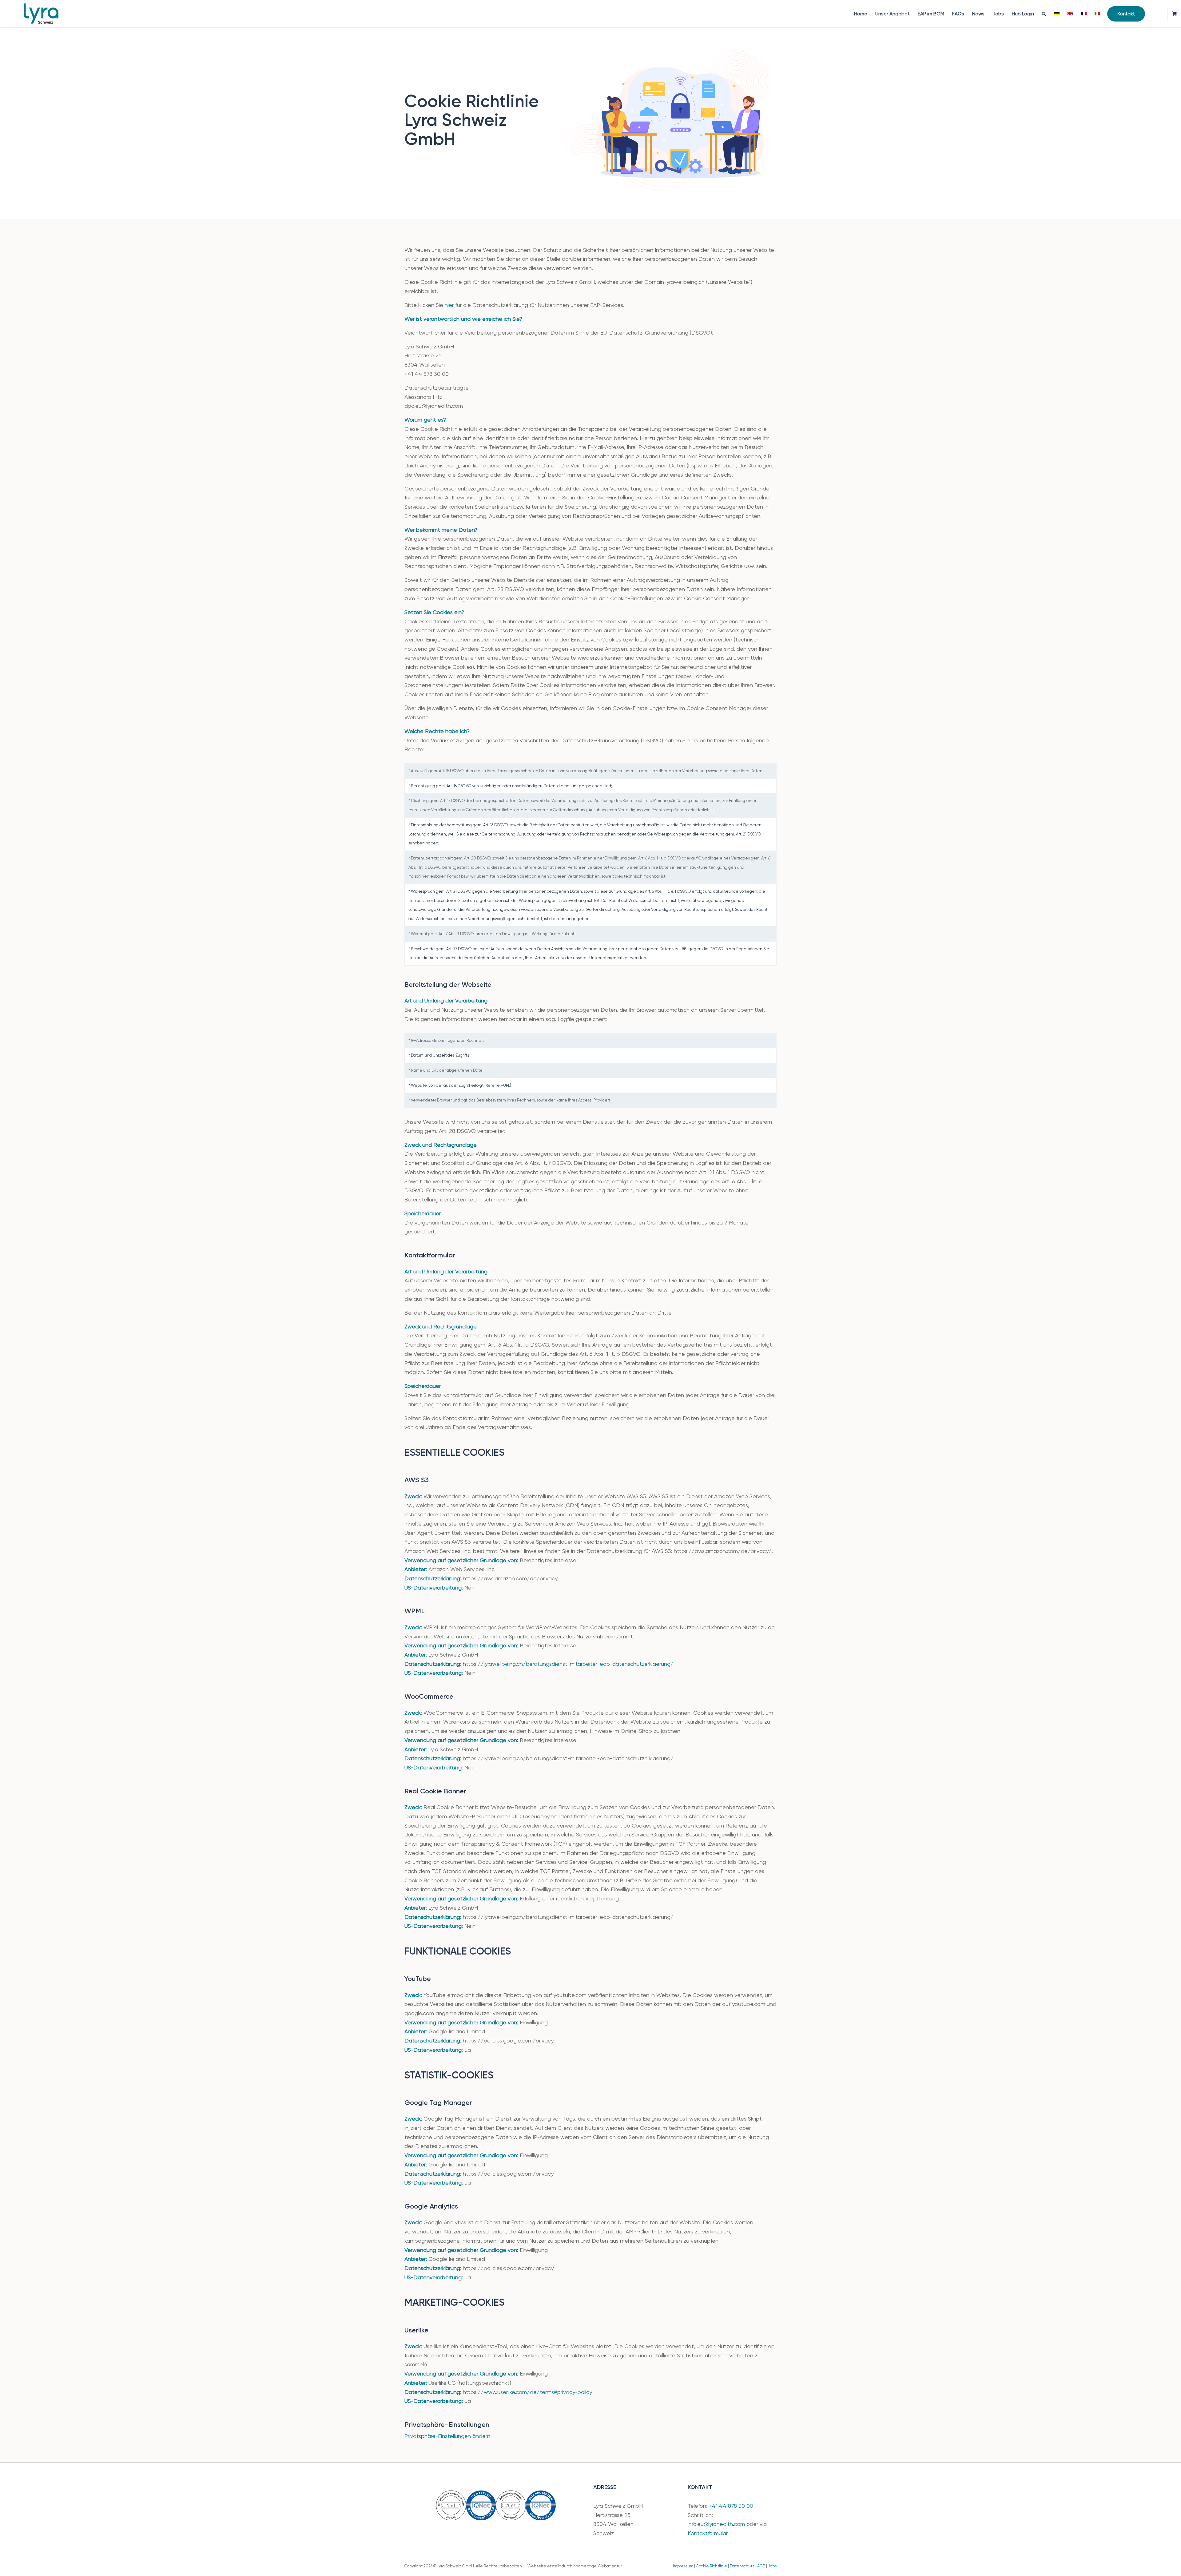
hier (449, 305)
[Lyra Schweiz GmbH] (41, 14)
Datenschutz (742, 2566)
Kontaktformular (708, 2533)
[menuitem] (861, 14)
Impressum (683, 2566)
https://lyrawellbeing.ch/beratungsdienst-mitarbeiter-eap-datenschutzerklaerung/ (568, 1664)
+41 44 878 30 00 (731, 2506)
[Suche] (1044, 14)
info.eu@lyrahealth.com (716, 2524)
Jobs (772, 2566)
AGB (761, 2566)
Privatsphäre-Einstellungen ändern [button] (447, 2436)
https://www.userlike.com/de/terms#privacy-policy (527, 2392)
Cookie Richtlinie (712, 2566)
